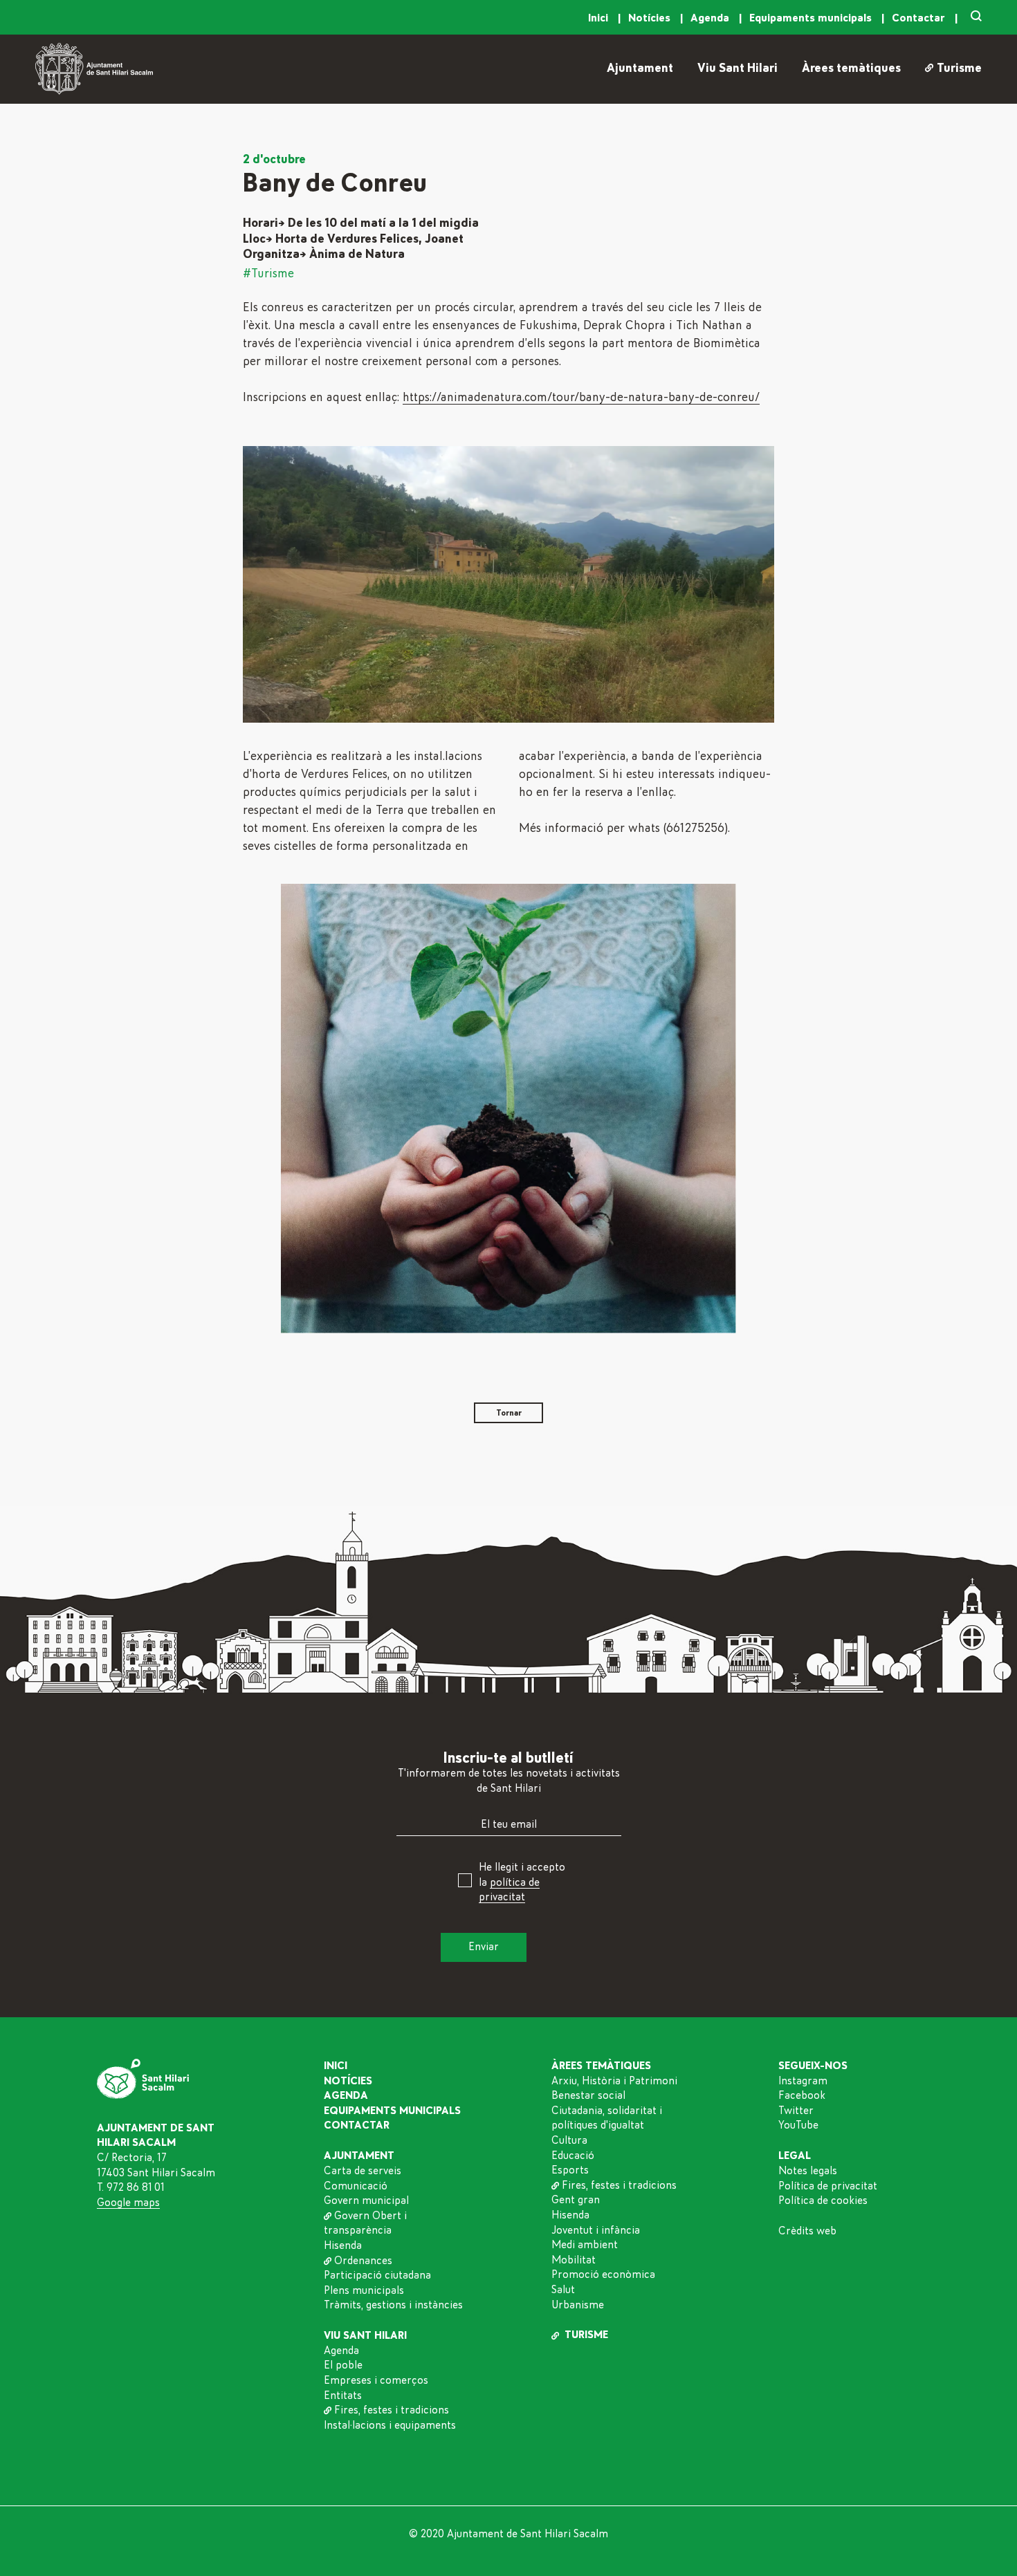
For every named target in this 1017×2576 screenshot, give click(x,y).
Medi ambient (585, 2245)
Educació (573, 2155)
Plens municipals (364, 2290)
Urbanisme (578, 2304)
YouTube (798, 2125)
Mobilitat (574, 2259)
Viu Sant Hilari (737, 68)
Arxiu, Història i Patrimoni (614, 2080)
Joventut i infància (596, 2230)
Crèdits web (807, 2231)
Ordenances (363, 2260)
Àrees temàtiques (851, 68)
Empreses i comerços (376, 2380)
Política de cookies (823, 2200)
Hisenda (343, 2245)
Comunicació (356, 2185)
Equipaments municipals (812, 18)
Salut (563, 2289)
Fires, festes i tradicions (392, 2410)
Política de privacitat (828, 2185)
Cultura (569, 2140)
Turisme (959, 68)
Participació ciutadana (377, 2275)
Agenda (711, 18)
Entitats (343, 2395)
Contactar (920, 18)
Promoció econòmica (603, 2274)
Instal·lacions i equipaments (390, 2425)
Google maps (128, 2202)
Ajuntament (640, 68)
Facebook (802, 2095)
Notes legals (808, 2170)
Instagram (803, 2080)
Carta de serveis (363, 2170)
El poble (343, 2365)
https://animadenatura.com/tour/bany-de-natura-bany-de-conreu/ (581, 398)
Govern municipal (366, 2200)
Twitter (796, 2110)
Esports (570, 2170)
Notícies (651, 18)
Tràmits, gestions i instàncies (393, 2305)
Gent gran (576, 2200)
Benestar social (588, 2095)
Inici (599, 18)
